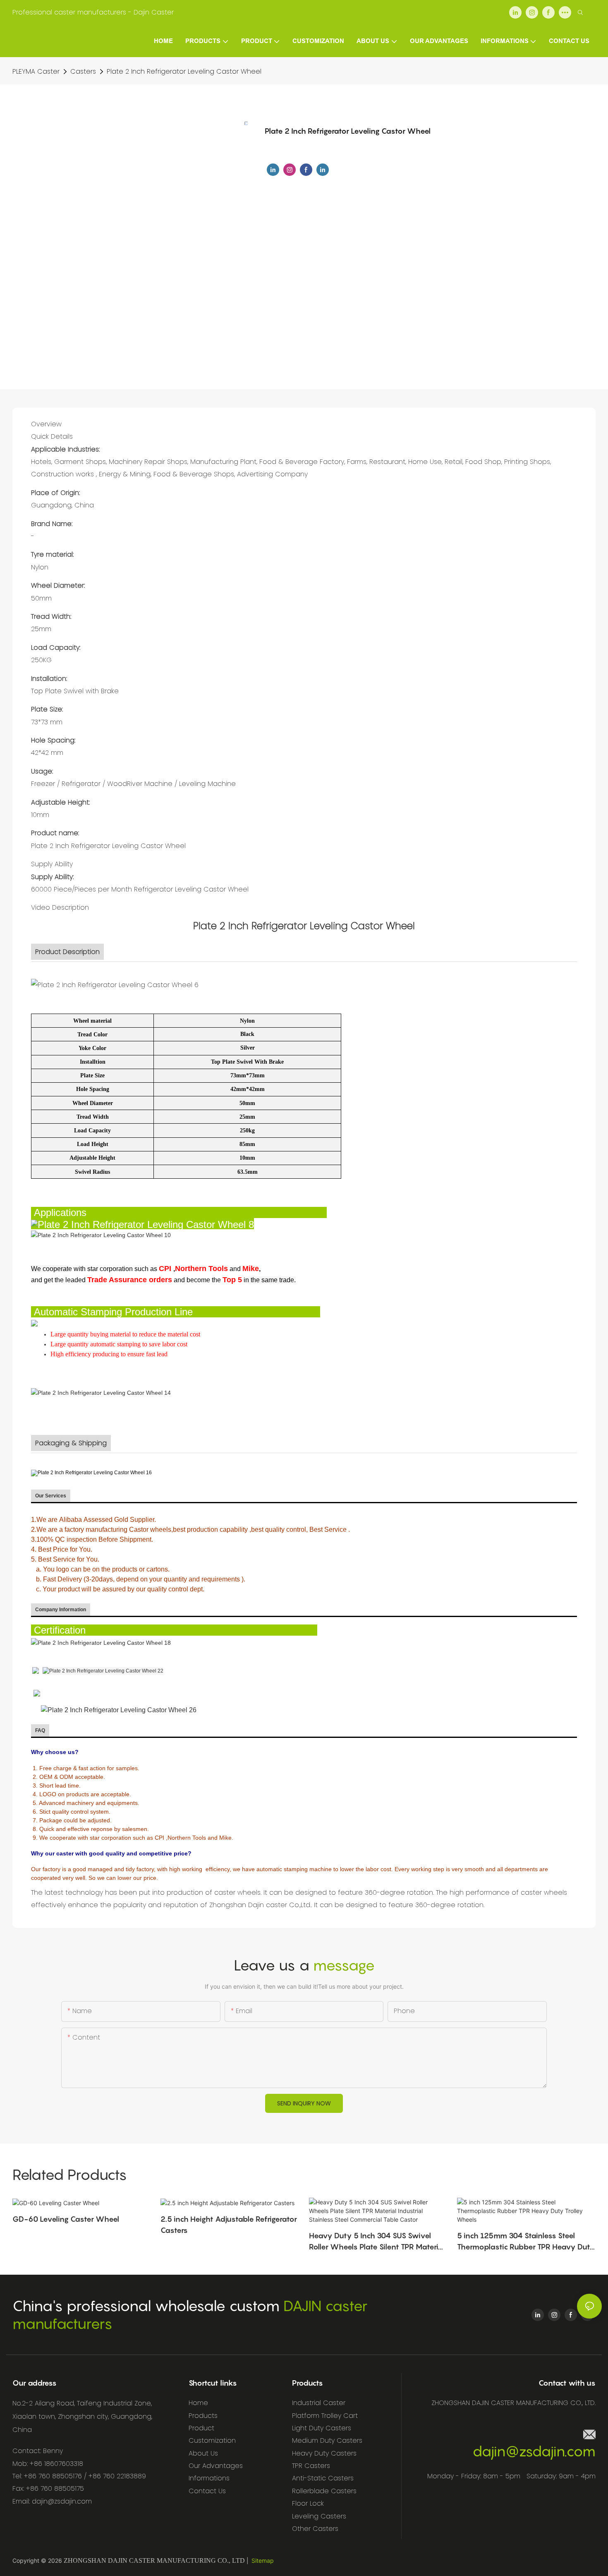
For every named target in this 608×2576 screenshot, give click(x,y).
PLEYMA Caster (36, 71)
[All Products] (37, 1693)
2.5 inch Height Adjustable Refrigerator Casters (229, 2225)
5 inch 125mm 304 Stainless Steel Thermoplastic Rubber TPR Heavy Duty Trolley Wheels (526, 2242)
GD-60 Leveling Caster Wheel (66, 2219)
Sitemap (263, 2560)
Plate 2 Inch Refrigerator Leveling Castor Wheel (184, 71)
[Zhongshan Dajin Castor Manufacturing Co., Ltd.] (36, 1670)
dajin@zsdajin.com (534, 2451)
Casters (83, 71)
